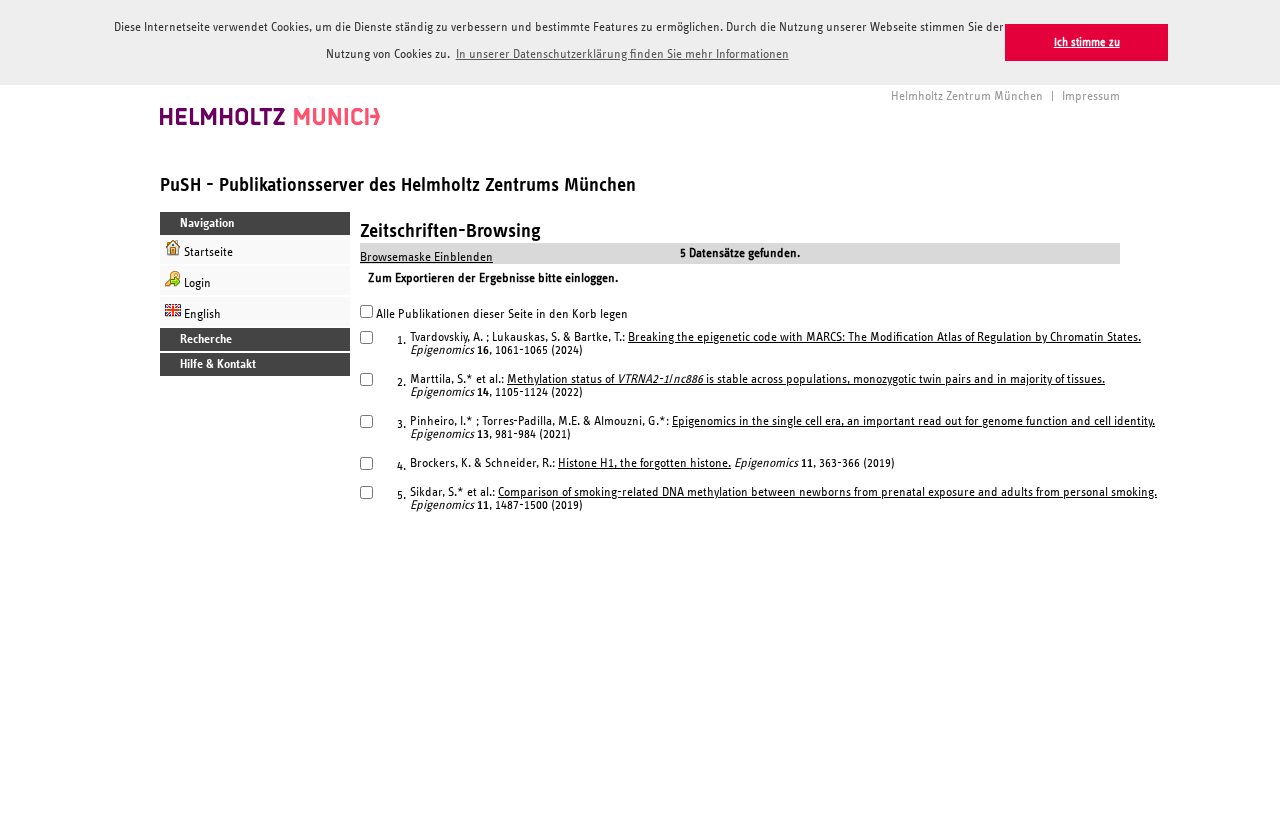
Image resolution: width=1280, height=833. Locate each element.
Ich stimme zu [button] (1087, 42)
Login (196, 283)
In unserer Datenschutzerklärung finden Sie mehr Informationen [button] (622, 54)
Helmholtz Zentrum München (967, 96)
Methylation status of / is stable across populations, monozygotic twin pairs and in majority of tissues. (806, 379)
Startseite (207, 252)
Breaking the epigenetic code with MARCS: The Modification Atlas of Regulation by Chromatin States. (884, 337)
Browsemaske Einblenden (426, 257)
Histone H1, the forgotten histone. (644, 463)
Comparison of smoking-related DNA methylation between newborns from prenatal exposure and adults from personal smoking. (827, 492)
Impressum (1091, 96)
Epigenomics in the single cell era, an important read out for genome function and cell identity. (913, 421)
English (201, 314)
